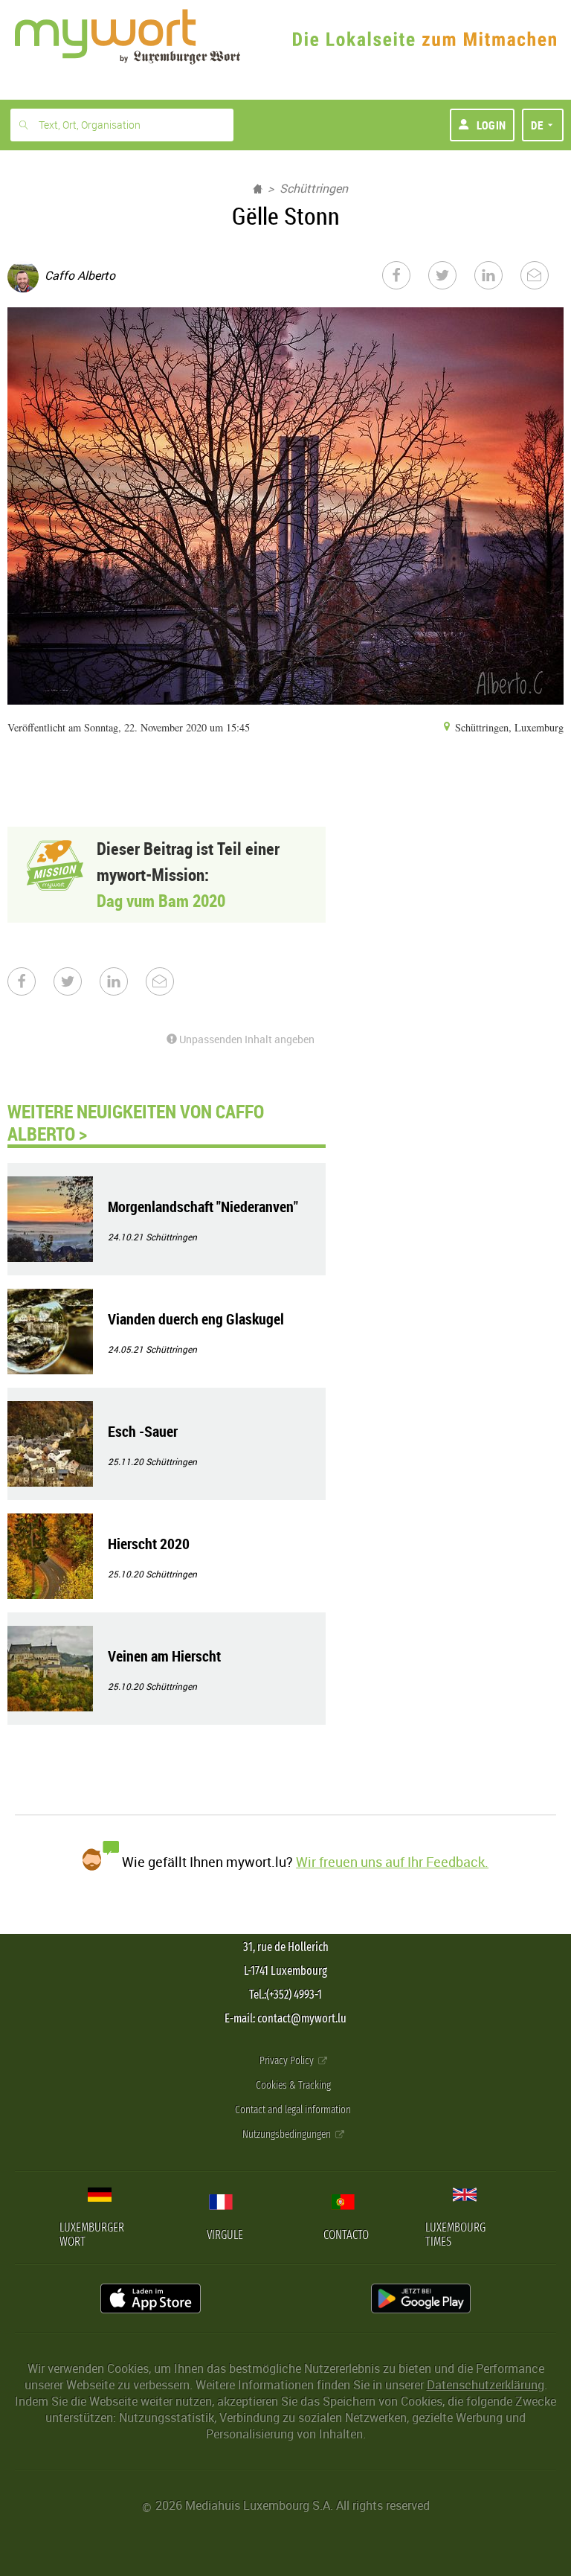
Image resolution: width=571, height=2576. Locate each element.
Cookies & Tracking (293, 2085)
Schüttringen (314, 188)
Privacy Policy (288, 2061)
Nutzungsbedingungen (288, 2134)
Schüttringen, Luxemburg (508, 727)
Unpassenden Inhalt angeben (246, 1039)
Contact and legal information (293, 2110)
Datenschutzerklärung (485, 2385)
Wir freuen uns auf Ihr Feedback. (392, 1862)
